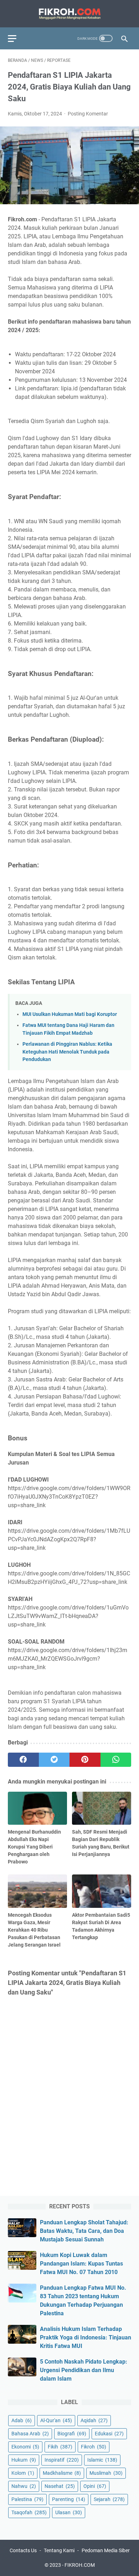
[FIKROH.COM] (69, 14)
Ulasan (69, 2512)
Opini (95, 2486)
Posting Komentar (88, 114)
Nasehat (60, 2486)
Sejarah (109, 2499)
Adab (22, 2420)
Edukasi (109, 2434)
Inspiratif (62, 2460)
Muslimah (106, 2473)
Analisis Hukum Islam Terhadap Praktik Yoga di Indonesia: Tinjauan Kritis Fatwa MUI (86, 2337)
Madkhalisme (62, 2473)
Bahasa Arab (30, 2434)
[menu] (16, 38)
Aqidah (94, 2420)
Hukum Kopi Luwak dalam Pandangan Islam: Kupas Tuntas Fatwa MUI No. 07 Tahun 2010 (81, 2264)
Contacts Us (23, 2550)
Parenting (69, 2499)
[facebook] (23, 1760)
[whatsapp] (116, 1760)
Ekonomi (25, 2447)
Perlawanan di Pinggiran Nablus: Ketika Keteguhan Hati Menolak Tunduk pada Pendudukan (67, 1052)
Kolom (23, 2473)
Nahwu (24, 2486)
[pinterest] (85, 1760)
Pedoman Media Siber (106, 2550)
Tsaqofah (29, 2512)
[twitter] (54, 1760)
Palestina (27, 2499)
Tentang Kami (59, 2550)
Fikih (60, 2447)
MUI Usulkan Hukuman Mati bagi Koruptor (70, 1014)
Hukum (24, 2460)
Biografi (72, 2434)
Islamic (102, 2460)
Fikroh (94, 2447)
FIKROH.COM (80, 2565)
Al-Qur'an (56, 2420)
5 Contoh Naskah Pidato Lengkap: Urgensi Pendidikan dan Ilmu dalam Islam (84, 2370)
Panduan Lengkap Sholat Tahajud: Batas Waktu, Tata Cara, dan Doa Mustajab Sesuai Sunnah (84, 2231)
